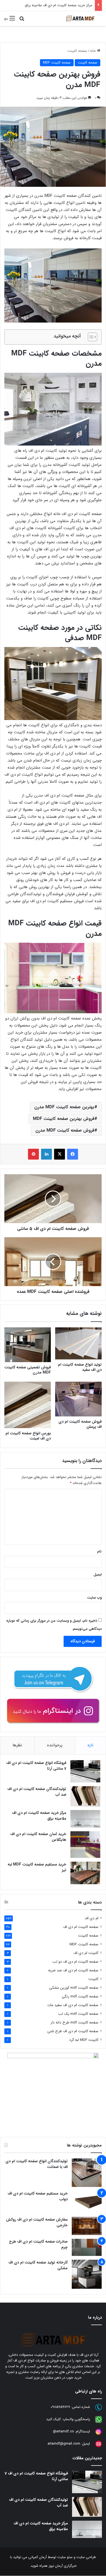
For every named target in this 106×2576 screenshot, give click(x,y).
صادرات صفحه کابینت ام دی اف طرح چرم (38, 2244)
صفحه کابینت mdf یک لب (78, 2014)
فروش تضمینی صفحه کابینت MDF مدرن (28, 1370)
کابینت (93, 1979)
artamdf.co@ (63, 2431)
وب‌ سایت (94, 1598)
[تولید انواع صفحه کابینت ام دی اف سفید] (78, 1344)
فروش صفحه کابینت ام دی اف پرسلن (80, 1424)
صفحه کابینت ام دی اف (81, 1927)
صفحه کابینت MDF (57, 63)
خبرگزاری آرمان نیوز (63, 2566)
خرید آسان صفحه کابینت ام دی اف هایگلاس (38, 1837)
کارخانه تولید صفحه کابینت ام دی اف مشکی (38, 2265)
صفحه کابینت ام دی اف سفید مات (73, 2005)
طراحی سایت (86, 2557)
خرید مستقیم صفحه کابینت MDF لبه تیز (37, 1867)
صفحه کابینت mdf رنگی (80, 1996)
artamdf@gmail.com (64, 2444)
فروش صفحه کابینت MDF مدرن (65, 1130)
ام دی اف (91, 1918)
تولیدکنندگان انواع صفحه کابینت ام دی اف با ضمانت (37, 2164)
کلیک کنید (54, 2419)
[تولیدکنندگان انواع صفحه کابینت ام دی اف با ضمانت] (87, 2173)
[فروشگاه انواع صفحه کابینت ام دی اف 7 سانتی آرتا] (85, 1771)
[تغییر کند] (80, 18)
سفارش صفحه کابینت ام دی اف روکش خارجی (37, 2222)
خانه (93, 51)
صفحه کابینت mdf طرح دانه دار (74, 2023)
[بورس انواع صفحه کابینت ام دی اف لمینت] (28, 1405)
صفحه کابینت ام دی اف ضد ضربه (73, 1970)
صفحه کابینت (77, 51)
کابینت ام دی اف (86, 1953)
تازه (91, 1745)
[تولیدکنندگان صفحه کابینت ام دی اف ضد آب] (85, 1796)
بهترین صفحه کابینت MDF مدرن (64, 1107)
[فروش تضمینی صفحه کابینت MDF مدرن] (28, 1345)
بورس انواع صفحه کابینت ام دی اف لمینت (28, 1436)
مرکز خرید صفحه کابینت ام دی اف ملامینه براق (58, 5)
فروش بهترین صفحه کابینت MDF (64, 1119)
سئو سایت (65, 2557)
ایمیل (98, 1575)
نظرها (17, 1745)
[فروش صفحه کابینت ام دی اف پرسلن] (78, 1399)
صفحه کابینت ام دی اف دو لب (75, 1962)
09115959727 (60, 2407)
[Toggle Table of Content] (90, 337)
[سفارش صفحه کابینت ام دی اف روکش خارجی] (87, 2226)
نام (99, 1551)
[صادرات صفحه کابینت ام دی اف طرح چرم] (87, 2247)
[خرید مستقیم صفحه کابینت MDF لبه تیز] (85, 1873)
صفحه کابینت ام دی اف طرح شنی (73, 2031)
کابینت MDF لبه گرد (84, 2040)
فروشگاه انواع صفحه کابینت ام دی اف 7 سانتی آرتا (36, 1766)
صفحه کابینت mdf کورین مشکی (74, 1988)
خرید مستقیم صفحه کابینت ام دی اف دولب (38, 2196)
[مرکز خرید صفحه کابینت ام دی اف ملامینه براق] (85, 1819)
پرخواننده (55, 1745)
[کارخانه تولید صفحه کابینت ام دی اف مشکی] (87, 2274)
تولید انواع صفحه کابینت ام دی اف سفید (80, 1367)
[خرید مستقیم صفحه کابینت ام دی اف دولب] (87, 2202)
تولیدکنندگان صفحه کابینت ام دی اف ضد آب (37, 1792)
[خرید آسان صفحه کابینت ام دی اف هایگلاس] (85, 1845)
